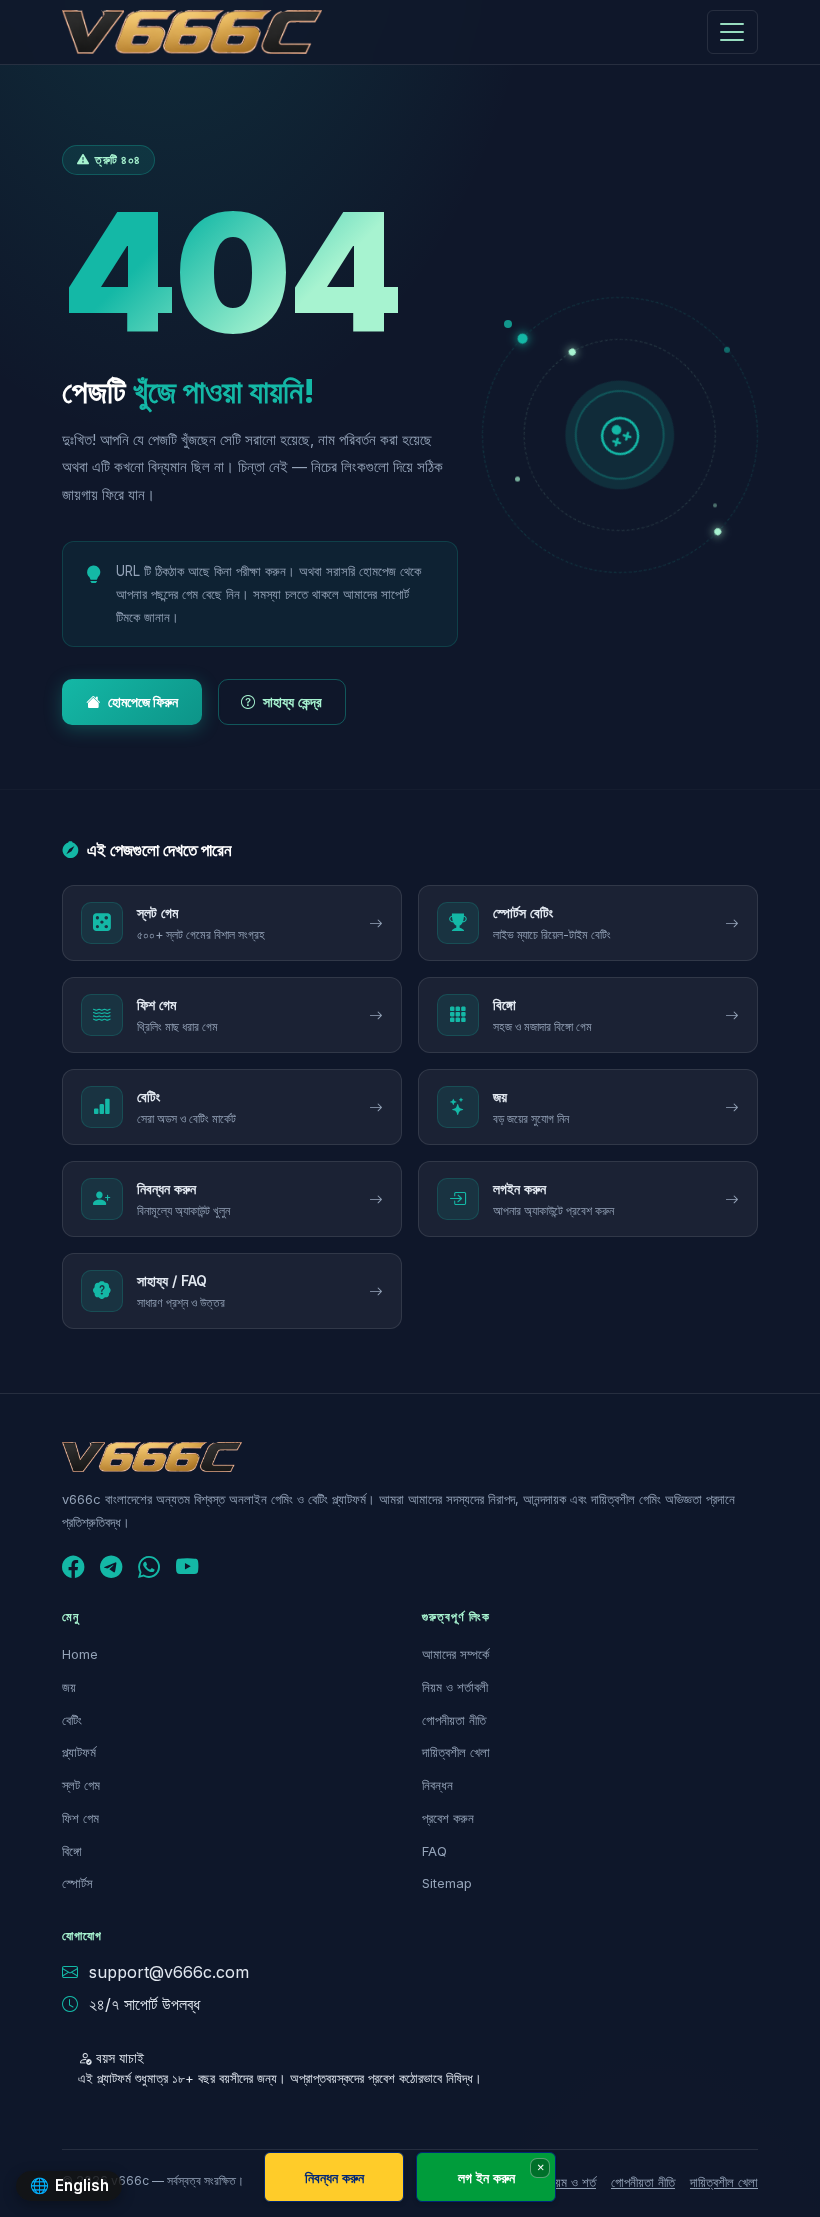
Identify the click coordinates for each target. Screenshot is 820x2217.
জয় (69, 1687)
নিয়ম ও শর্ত (571, 2182)
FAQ (434, 1851)
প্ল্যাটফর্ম (79, 1752)
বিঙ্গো (72, 1851)
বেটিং (72, 1720)
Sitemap (447, 1883)
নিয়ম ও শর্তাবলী (455, 1687)
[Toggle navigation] (732, 31)
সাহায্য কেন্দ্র (292, 701)
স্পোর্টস (77, 1883)
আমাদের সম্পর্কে (455, 1654)
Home (80, 1654)
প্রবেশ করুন (448, 1818)
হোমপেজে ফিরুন (143, 701)
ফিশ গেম (80, 1818)
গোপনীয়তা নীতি (454, 1720)
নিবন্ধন (437, 1785)
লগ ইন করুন (486, 2177)
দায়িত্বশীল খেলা (456, 1752)
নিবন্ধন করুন (334, 2177)
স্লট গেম (81, 1785)
